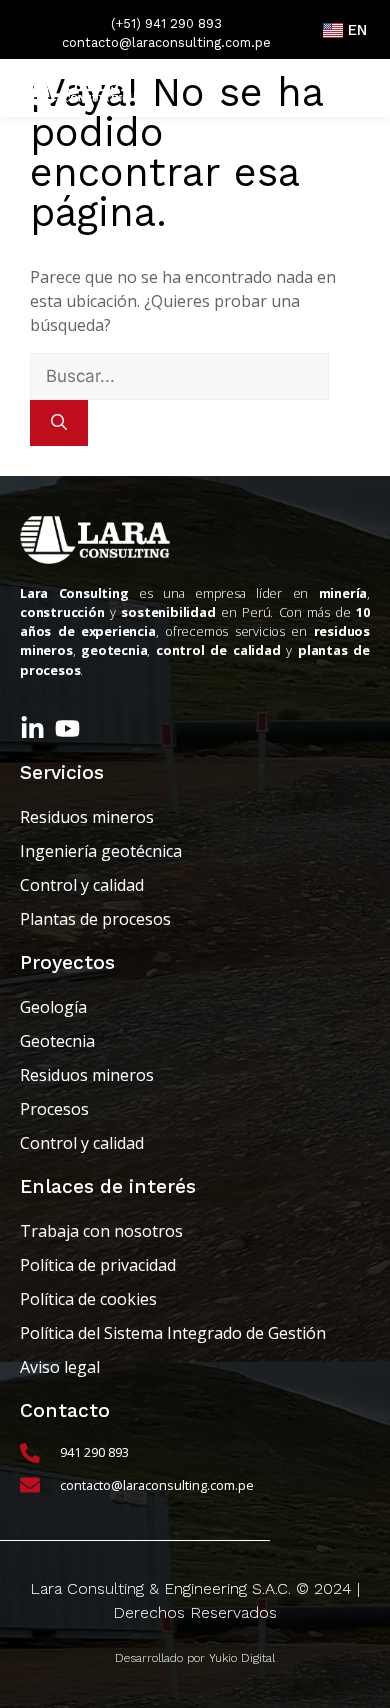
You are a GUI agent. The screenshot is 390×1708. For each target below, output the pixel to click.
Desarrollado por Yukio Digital (195, 1658)
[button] (348, 88)
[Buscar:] (179, 376)
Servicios (62, 772)
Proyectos (67, 962)
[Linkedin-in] (32, 728)
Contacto (65, 1410)
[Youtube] (67, 728)
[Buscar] (59, 423)
